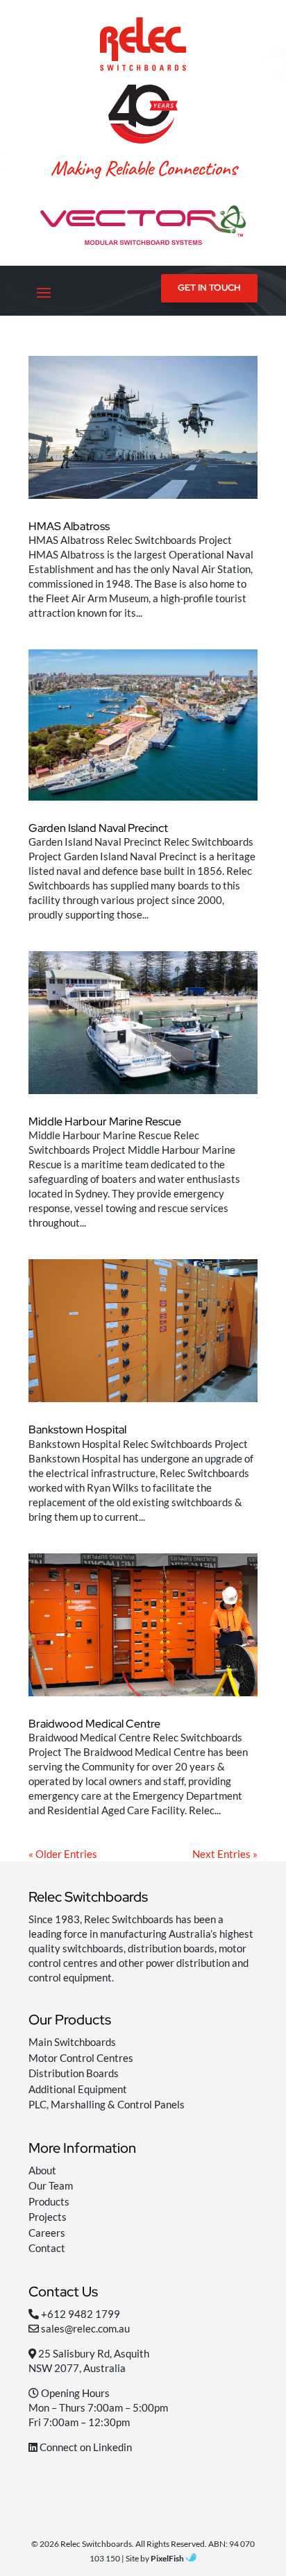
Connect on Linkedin (85, 2447)
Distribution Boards (74, 2073)
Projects (48, 2217)
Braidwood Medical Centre (94, 1724)
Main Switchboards (72, 2042)
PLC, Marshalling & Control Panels (107, 2104)
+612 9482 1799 (81, 2314)
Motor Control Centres (81, 2058)
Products (49, 2201)
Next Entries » (225, 1854)
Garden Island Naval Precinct (98, 828)
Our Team (51, 2185)
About (42, 2170)
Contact (47, 2248)
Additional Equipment (78, 2089)
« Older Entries (63, 1854)
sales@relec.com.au (85, 2328)
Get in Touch (209, 288)
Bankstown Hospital (77, 1430)
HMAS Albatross (69, 526)
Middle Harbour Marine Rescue (105, 1121)
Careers (47, 2233)
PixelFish (168, 2558)
